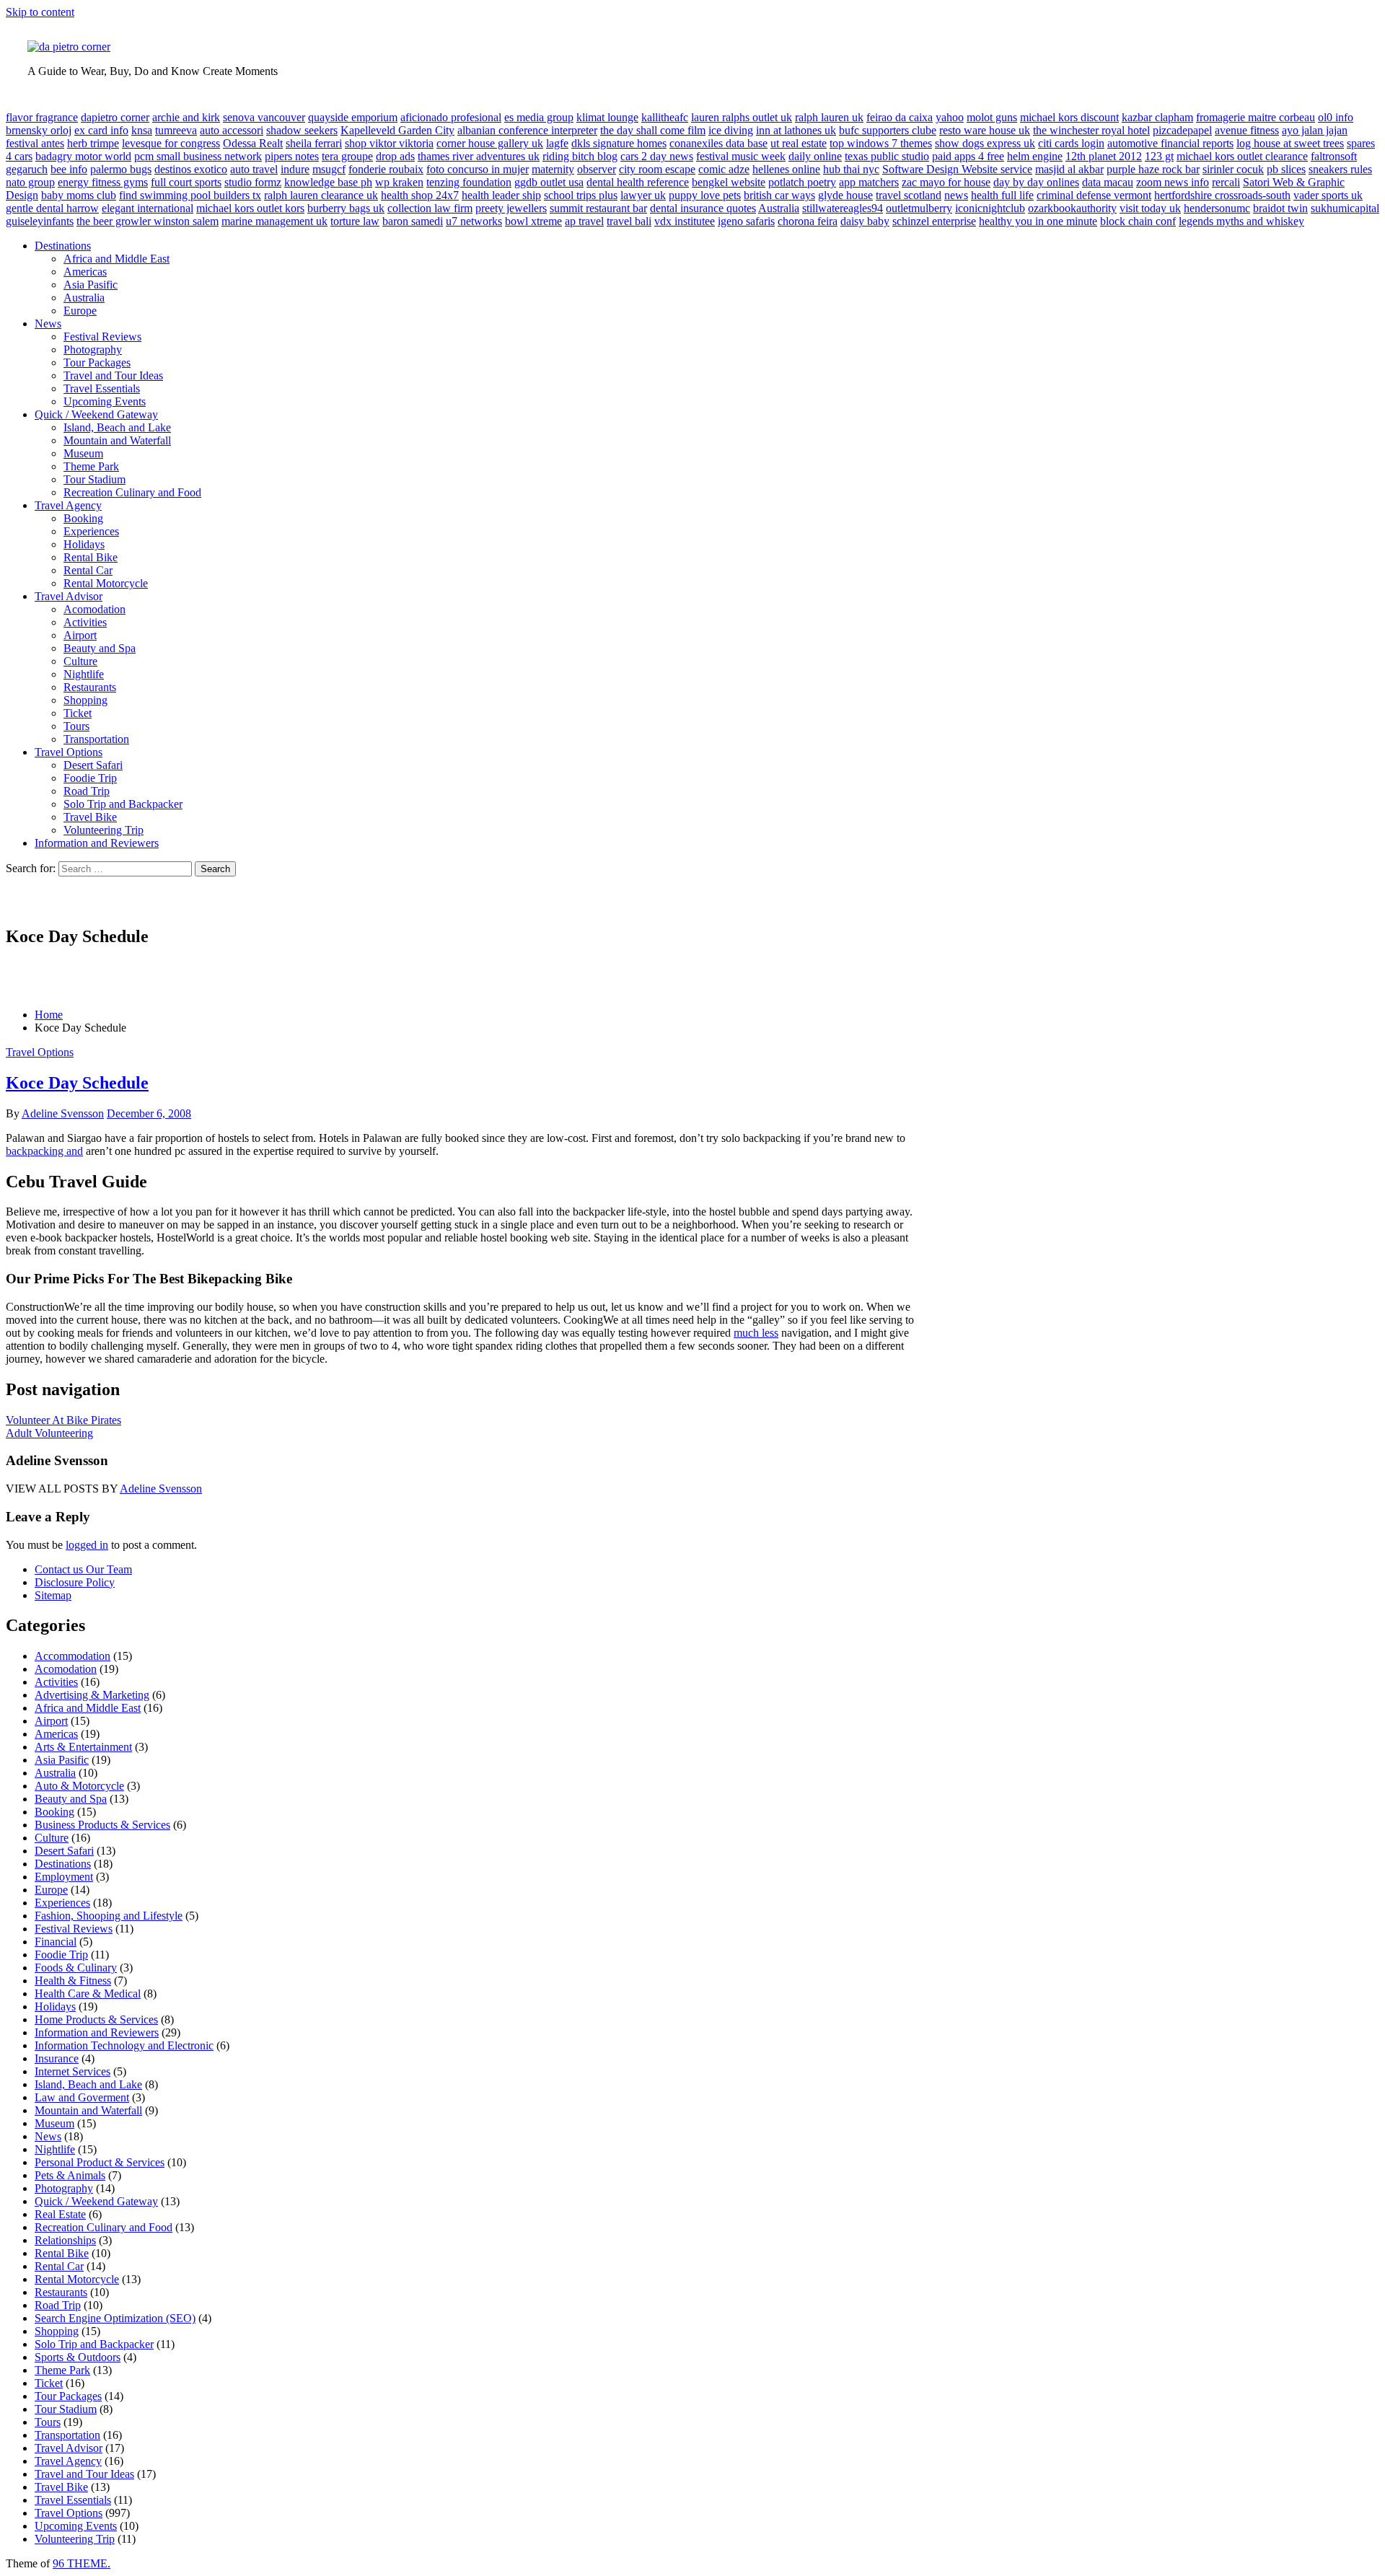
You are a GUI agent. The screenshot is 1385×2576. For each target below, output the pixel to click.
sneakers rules (1340, 169)
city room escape (657, 169)
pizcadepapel (1182, 130)
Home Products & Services (96, 2019)
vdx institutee (685, 221)
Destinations (63, 246)
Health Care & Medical (88, 1993)
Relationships (65, 2240)
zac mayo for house (946, 182)
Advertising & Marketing (92, 1695)
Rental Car (88, 570)
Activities (85, 622)
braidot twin (1280, 208)
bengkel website (729, 182)
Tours (76, 726)
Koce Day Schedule (77, 1083)
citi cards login (1071, 143)
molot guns (992, 117)
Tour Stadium (94, 479)
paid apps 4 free (968, 156)
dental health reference (638, 182)
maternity (553, 169)
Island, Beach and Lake (117, 427)
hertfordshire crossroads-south (1222, 195)
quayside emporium (353, 117)
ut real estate (799, 143)
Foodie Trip (90, 778)
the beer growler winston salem (148, 221)
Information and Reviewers (97, 843)
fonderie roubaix (386, 169)
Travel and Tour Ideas (113, 375)
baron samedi (413, 221)
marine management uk (274, 221)
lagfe (557, 143)
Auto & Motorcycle (79, 1786)
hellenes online (786, 169)
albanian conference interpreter (527, 130)
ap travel (584, 221)
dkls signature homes (619, 143)
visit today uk (1150, 208)
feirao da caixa (900, 117)
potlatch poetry (802, 182)
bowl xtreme (533, 221)
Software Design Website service (957, 169)
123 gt (1159, 156)
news (956, 195)
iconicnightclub (990, 208)
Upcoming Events (105, 401)
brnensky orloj (39, 130)
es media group (539, 117)
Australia (779, 208)
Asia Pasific (91, 285)
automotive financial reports (1170, 143)
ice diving (731, 130)
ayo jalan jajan (1315, 130)
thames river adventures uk (479, 156)
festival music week (741, 156)
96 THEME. (82, 2563)
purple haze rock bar (1153, 169)
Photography (93, 350)
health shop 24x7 (420, 195)
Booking (83, 518)
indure (295, 169)
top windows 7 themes (881, 143)
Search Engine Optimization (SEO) (115, 2318)
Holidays (84, 544)
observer (597, 169)
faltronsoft (1334, 156)
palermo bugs (121, 169)
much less (756, 1333)
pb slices (1286, 169)
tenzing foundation (469, 182)
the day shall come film (653, 130)
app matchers (869, 182)
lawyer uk (643, 195)
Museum (83, 453)
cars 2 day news (657, 156)
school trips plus (581, 195)
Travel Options (69, 752)
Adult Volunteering (49, 1433)
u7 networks (474, 221)
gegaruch (27, 169)
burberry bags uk (346, 208)
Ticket (78, 713)
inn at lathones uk (796, 130)
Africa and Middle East (116, 259)
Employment (64, 1877)
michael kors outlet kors (250, 208)
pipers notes (292, 156)
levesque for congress (171, 143)
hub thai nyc (851, 169)
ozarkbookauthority (1072, 208)
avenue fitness (1247, 130)
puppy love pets (705, 195)
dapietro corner (115, 117)
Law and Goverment (82, 2097)
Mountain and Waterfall (117, 440)
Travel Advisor (69, 596)
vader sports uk (1328, 195)
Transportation (96, 739)
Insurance (57, 2058)
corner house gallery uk (490, 143)
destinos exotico (191, 169)
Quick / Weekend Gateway (96, 414)
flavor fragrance (42, 117)
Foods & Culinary (76, 1968)
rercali (1226, 182)
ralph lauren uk (829, 117)
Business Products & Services (102, 1825)
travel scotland (909, 195)
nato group (30, 182)
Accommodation (72, 1656)
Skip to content (40, 12)
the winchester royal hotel (1091, 130)
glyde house (845, 195)
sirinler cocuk (1233, 169)
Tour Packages (97, 362)
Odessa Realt (253, 143)
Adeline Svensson (63, 1113)
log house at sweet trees (1290, 143)
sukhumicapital (1345, 208)
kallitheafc (665, 117)
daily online (815, 156)
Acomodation (94, 609)
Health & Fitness (73, 1981)
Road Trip (87, 791)
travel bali (629, 221)
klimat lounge (607, 117)
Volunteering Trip (104, 830)
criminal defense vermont (1094, 195)
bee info (69, 169)
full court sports (186, 182)
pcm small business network (198, 156)
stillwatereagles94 (843, 208)
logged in (87, 1545)
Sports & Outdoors (78, 2357)
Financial (56, 1942)
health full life (1002, 195)
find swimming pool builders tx (190, 195)
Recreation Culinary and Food (132, 492)
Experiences (91, 531)
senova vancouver (264, 117)
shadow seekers (302, 130)
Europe (80, 311)
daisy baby (865, 221)
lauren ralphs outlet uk (742, 117)
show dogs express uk (985, 143)
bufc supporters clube (888, 130)
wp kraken (399, 182)
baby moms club (79, 195)
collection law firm (430, 208)
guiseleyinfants (40, 221)
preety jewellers (511, 208)
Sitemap (53, 1595)
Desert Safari (93, 765)
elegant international (148, 208)
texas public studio (887, 156)
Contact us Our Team (83, 1569)
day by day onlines (1036, 182)
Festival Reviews (102, 337)
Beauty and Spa (100, 648)
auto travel (254, 169)
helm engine (1035, 156)
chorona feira (808, 221)
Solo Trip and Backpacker (123, 804)
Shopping (85, 700)
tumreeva (176, 130)
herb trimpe (93, 143)
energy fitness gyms (103, 182)
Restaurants (90, 687)
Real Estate (60, 2214)
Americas (85, 272)
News (48, 324)
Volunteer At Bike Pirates (63, 1420)
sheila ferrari (314, 143)
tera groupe (347, 156)
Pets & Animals (70, 2175)
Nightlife (84, 674)
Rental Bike (91, 557)
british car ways (779, 195)
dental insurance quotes (703, 208)
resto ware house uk (985, 130)
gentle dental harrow (52, 208)
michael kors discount (1069, 117)
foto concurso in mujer (478, 169)
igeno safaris (746, 221)
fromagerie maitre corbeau (1256, 117)
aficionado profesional (451, 117)
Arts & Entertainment (83, 1747)
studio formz (253, 182)
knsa (142, 130)
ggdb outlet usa (549, 182)
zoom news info (1173, 182)
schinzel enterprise (934, 221)
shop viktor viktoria (389, 143)
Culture (80, 661)
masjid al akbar (1069, 169)
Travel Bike (90, 817)
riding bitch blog (580, 156)
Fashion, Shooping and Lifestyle (109, 1916)
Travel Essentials (102, 388)
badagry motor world (83, 156)
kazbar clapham (1157, 117)
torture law (355, 221)
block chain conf (1138, 221)
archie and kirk (186, 117)
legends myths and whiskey (1241, 221)
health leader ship (501, 195)
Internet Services (72, 2071)
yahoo (950, 117)
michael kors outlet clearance (1242, 156)
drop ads (395, 156)
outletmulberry (919, 208)
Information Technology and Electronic (124, 2045)
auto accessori (232, 130)
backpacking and (44, 1151)
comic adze (724, 169)
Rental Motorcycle (106, 583)
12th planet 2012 (1104, 156)
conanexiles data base (718, 143)
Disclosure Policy (75, 1582)
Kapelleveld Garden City (397, 130)
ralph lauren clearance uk (321, 195)
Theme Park (91, 466)
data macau (1108, 182)
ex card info (101, 130)
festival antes (35, 143)
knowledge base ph (328, 182)
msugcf (329, 169)
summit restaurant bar (598, 208)
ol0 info (1336, 117)
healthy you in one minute (1038, 221)
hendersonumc (1217, 208)
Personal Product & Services (100, 2162)
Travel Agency (68, 505)
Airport (80, 635)
